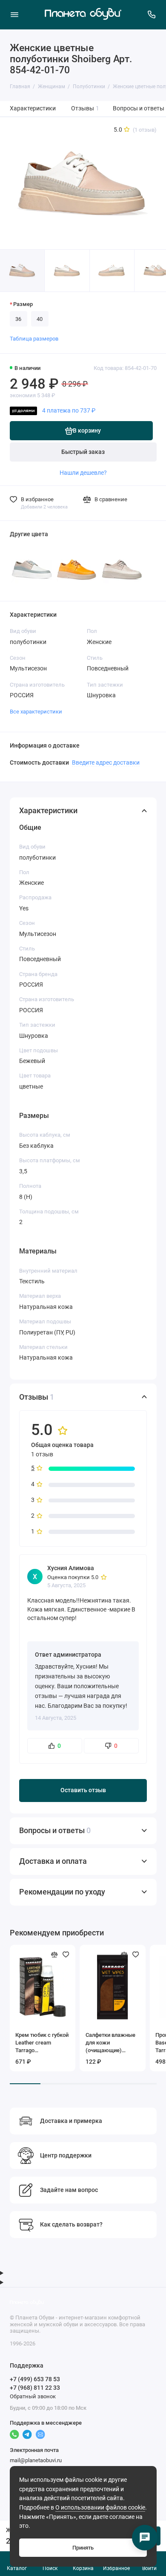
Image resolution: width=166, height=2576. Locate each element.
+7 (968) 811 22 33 (35, 2388)
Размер (23, 304)
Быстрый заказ (83, 452)
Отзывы (85, 108)
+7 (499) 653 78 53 (35, 2379)
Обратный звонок (33, 2396)
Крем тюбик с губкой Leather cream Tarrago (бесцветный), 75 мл (42, 2043)
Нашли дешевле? (83, 473)
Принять (83, 2548)
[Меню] (14, 14)
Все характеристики (36, 712)
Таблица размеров (34, 339)
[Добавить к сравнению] (54, 1955)
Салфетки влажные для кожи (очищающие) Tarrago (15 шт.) (110, 2043)
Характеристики (33, 108)
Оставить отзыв (83, 1790)
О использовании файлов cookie (100, 2508)
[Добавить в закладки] (66, 1955)
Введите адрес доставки (106, 762)
